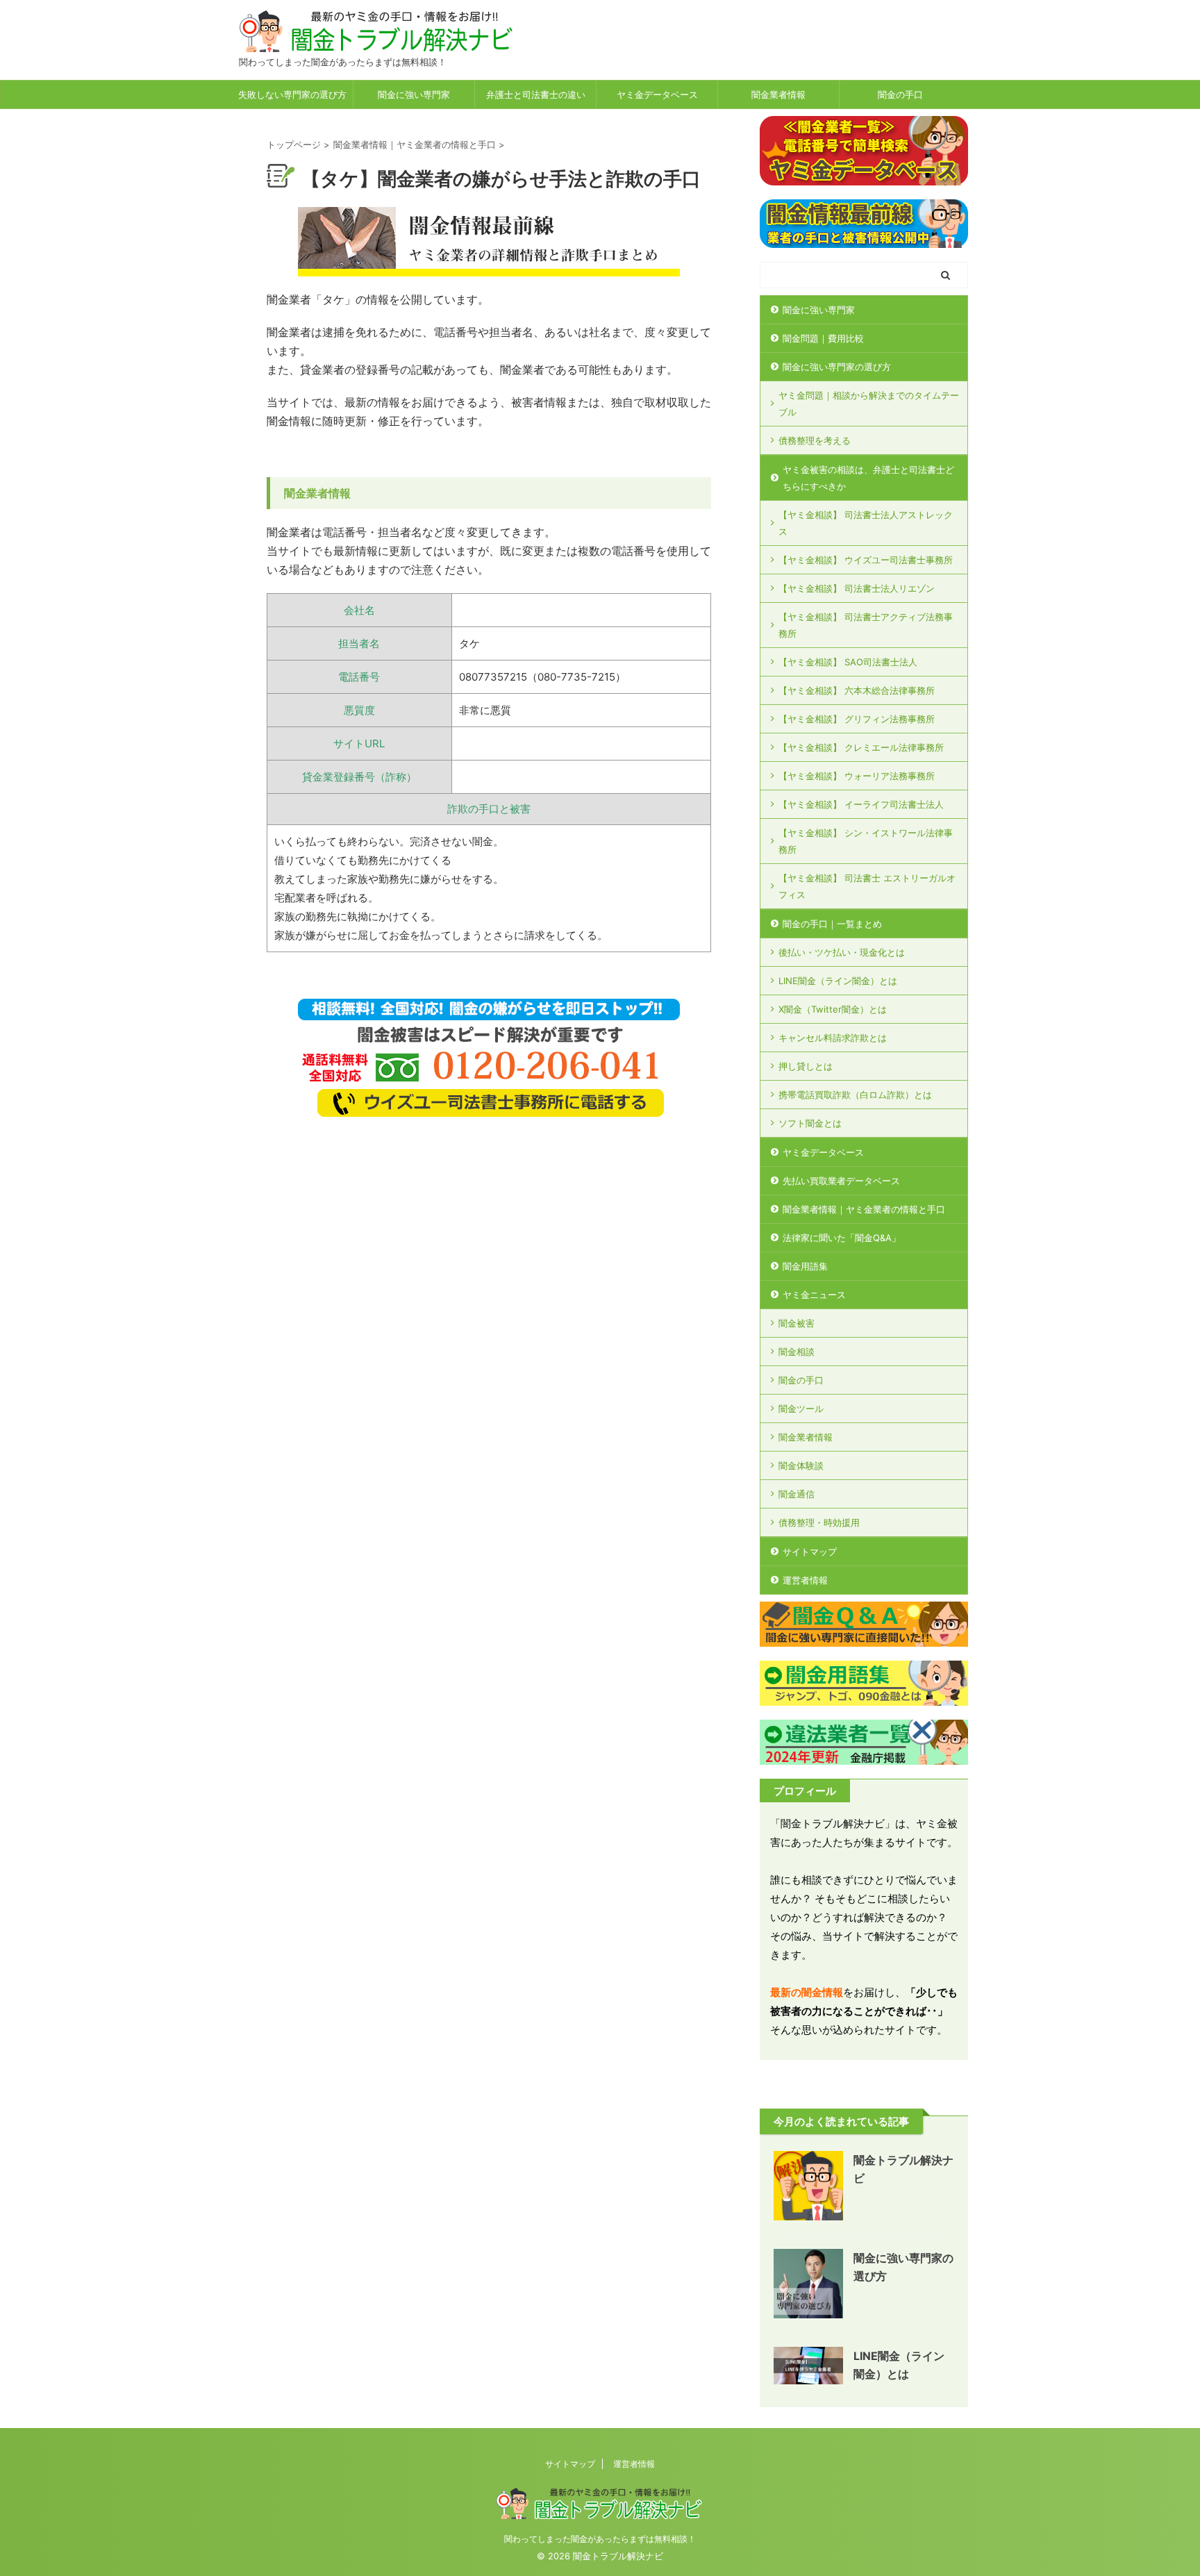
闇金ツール (801, 1409)
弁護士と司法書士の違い (536, 94)
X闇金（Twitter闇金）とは (833, 1009)
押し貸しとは (806, 1066)
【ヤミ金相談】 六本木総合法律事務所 (857, 690)
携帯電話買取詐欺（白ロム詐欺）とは (855, 1095)
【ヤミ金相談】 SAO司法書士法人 (848, 662)
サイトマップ (810, 1552)
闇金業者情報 (778, 94)
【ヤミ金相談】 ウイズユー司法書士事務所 (866, 560)
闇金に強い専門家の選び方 (837, 367)
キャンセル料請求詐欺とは (833, 1038)
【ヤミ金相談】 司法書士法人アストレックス (866, 523)
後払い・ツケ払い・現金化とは (842, 952)
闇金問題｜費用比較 (823, 338)
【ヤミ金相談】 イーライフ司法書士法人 (861, 804)
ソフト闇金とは (810, 1123)
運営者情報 (805, 1580)
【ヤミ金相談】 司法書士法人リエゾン (857, 588)
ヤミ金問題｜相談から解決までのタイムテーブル (869, 404)
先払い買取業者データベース (841, 1181)
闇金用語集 (805, 1266)
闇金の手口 (900, 94)
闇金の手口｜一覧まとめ (832, 924)
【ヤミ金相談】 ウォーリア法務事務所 (857, 776)
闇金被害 (797, 1323)
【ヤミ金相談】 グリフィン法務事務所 (857, 719)
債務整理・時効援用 (819, 1522)
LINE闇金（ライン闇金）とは (838, 981)
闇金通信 (797, 1494)
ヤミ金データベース (657, 94)
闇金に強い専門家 (414, 94)
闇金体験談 (801, 1465)
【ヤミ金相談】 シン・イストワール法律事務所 (866, 841)
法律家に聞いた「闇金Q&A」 (842, 1238)
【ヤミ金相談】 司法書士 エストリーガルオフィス (867, 886)
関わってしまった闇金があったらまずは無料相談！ (600, 2539)
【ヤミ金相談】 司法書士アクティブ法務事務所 (866, 625)
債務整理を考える (815, 440)
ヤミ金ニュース (814, 1295)
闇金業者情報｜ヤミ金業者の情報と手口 (864, 1209)
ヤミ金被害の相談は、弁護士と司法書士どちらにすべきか (868, 478)
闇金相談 (797, 1352)
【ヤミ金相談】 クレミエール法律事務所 (861, 747)
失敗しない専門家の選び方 (292, 94)
